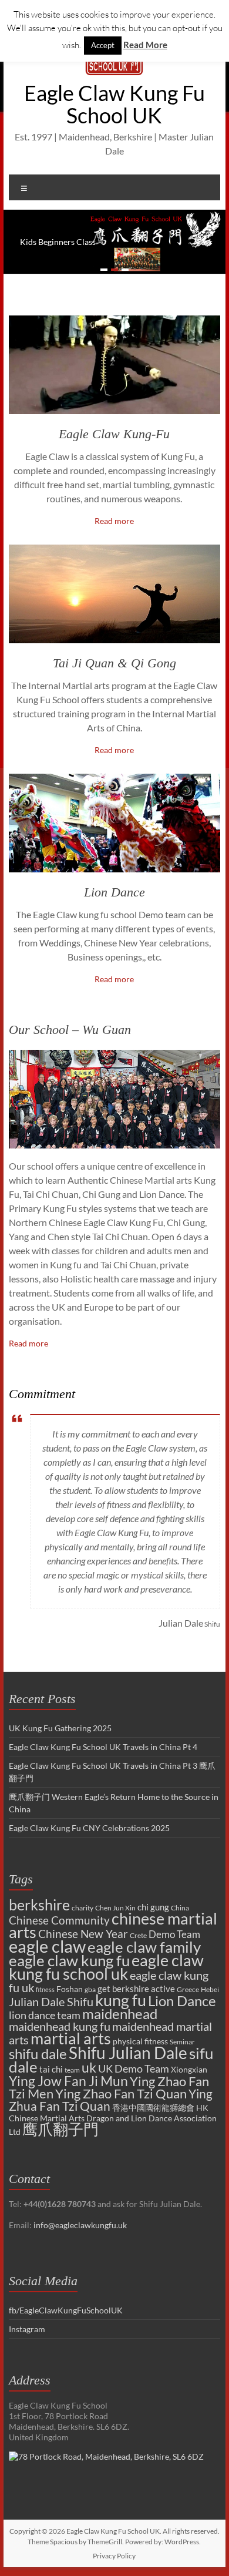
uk (89, 2067)
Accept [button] (103, 45)
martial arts (71, 2038)
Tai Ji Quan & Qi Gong (114, 663)
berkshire (39, 1905)
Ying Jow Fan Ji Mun (68, 2081)
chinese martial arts (113, 1925)
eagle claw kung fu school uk (106, 1967)
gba (90, 1989)
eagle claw (47, 1946)
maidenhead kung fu (60, 2026)
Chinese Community (59, 1920)
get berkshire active (136, 1989)
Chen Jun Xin (115, 1908)
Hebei (210, 1989)
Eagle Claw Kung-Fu (114, 434)
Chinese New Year (83, 1934)
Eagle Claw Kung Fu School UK (114, 104)
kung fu (121, 2000)
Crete (138, 1935)
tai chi (51, 2069)
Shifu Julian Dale (128, 2053)
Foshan (70, 1989)
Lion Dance (114, 892)
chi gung (153, 1907)
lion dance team (45, 2015)
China (180, 1908)
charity (82, 1908)
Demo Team (174, 1934)
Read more (114, 521)
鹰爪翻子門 (60, 2129)
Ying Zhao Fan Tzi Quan (121, 2093)
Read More (145, 45)
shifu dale (38, 2053)
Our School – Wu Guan (70, 1030)
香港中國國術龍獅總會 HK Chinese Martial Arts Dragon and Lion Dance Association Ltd (113, 2120)
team (72, 2070)
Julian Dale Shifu (51, 2002)
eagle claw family (144, 1947)
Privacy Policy (114, 2556)
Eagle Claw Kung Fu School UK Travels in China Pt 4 (103, 1747)
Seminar (182, 2042)
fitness (45, 1989)
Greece (188, 1989)
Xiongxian (189, 2069)
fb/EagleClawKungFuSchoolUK (66, 2310)
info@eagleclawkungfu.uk (80, 2225)
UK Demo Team (134, 2068)
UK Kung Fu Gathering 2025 (60, 1728)
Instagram (27, 2329)
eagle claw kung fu (69, 1960)
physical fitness (140, 2041)
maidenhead (120, 2014)
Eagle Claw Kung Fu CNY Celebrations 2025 (89, 1828)
